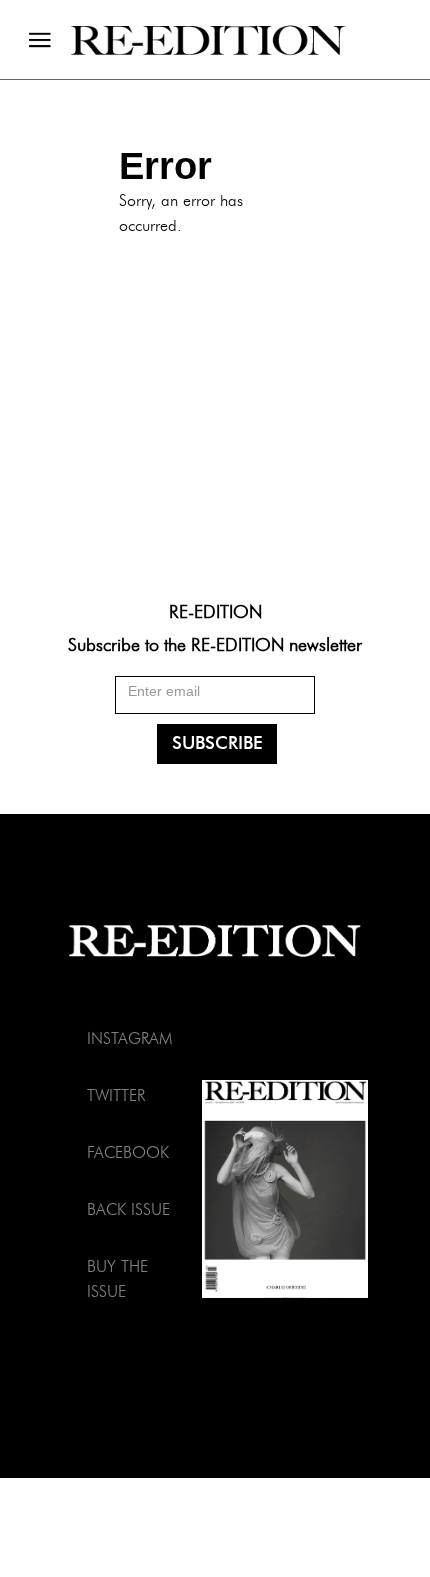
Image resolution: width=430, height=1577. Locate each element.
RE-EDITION (215, 611)
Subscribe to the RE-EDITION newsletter (215, 644)
